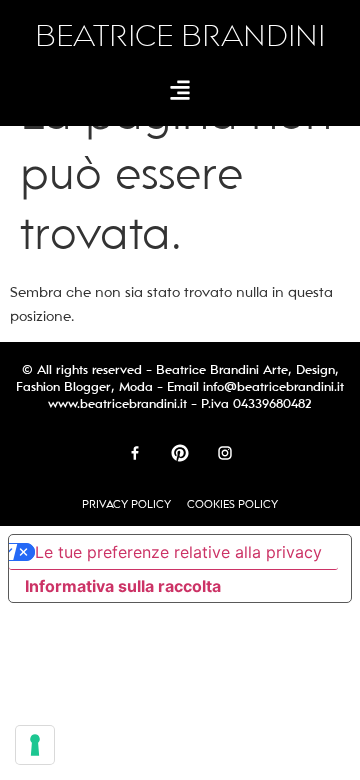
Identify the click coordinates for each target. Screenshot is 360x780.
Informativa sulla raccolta (123, 586)
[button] (180, 89)
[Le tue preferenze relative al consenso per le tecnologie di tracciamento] (35, 745)
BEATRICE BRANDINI (180, 36)
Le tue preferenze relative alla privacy (178, 552)
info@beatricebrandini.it (273, 387)
